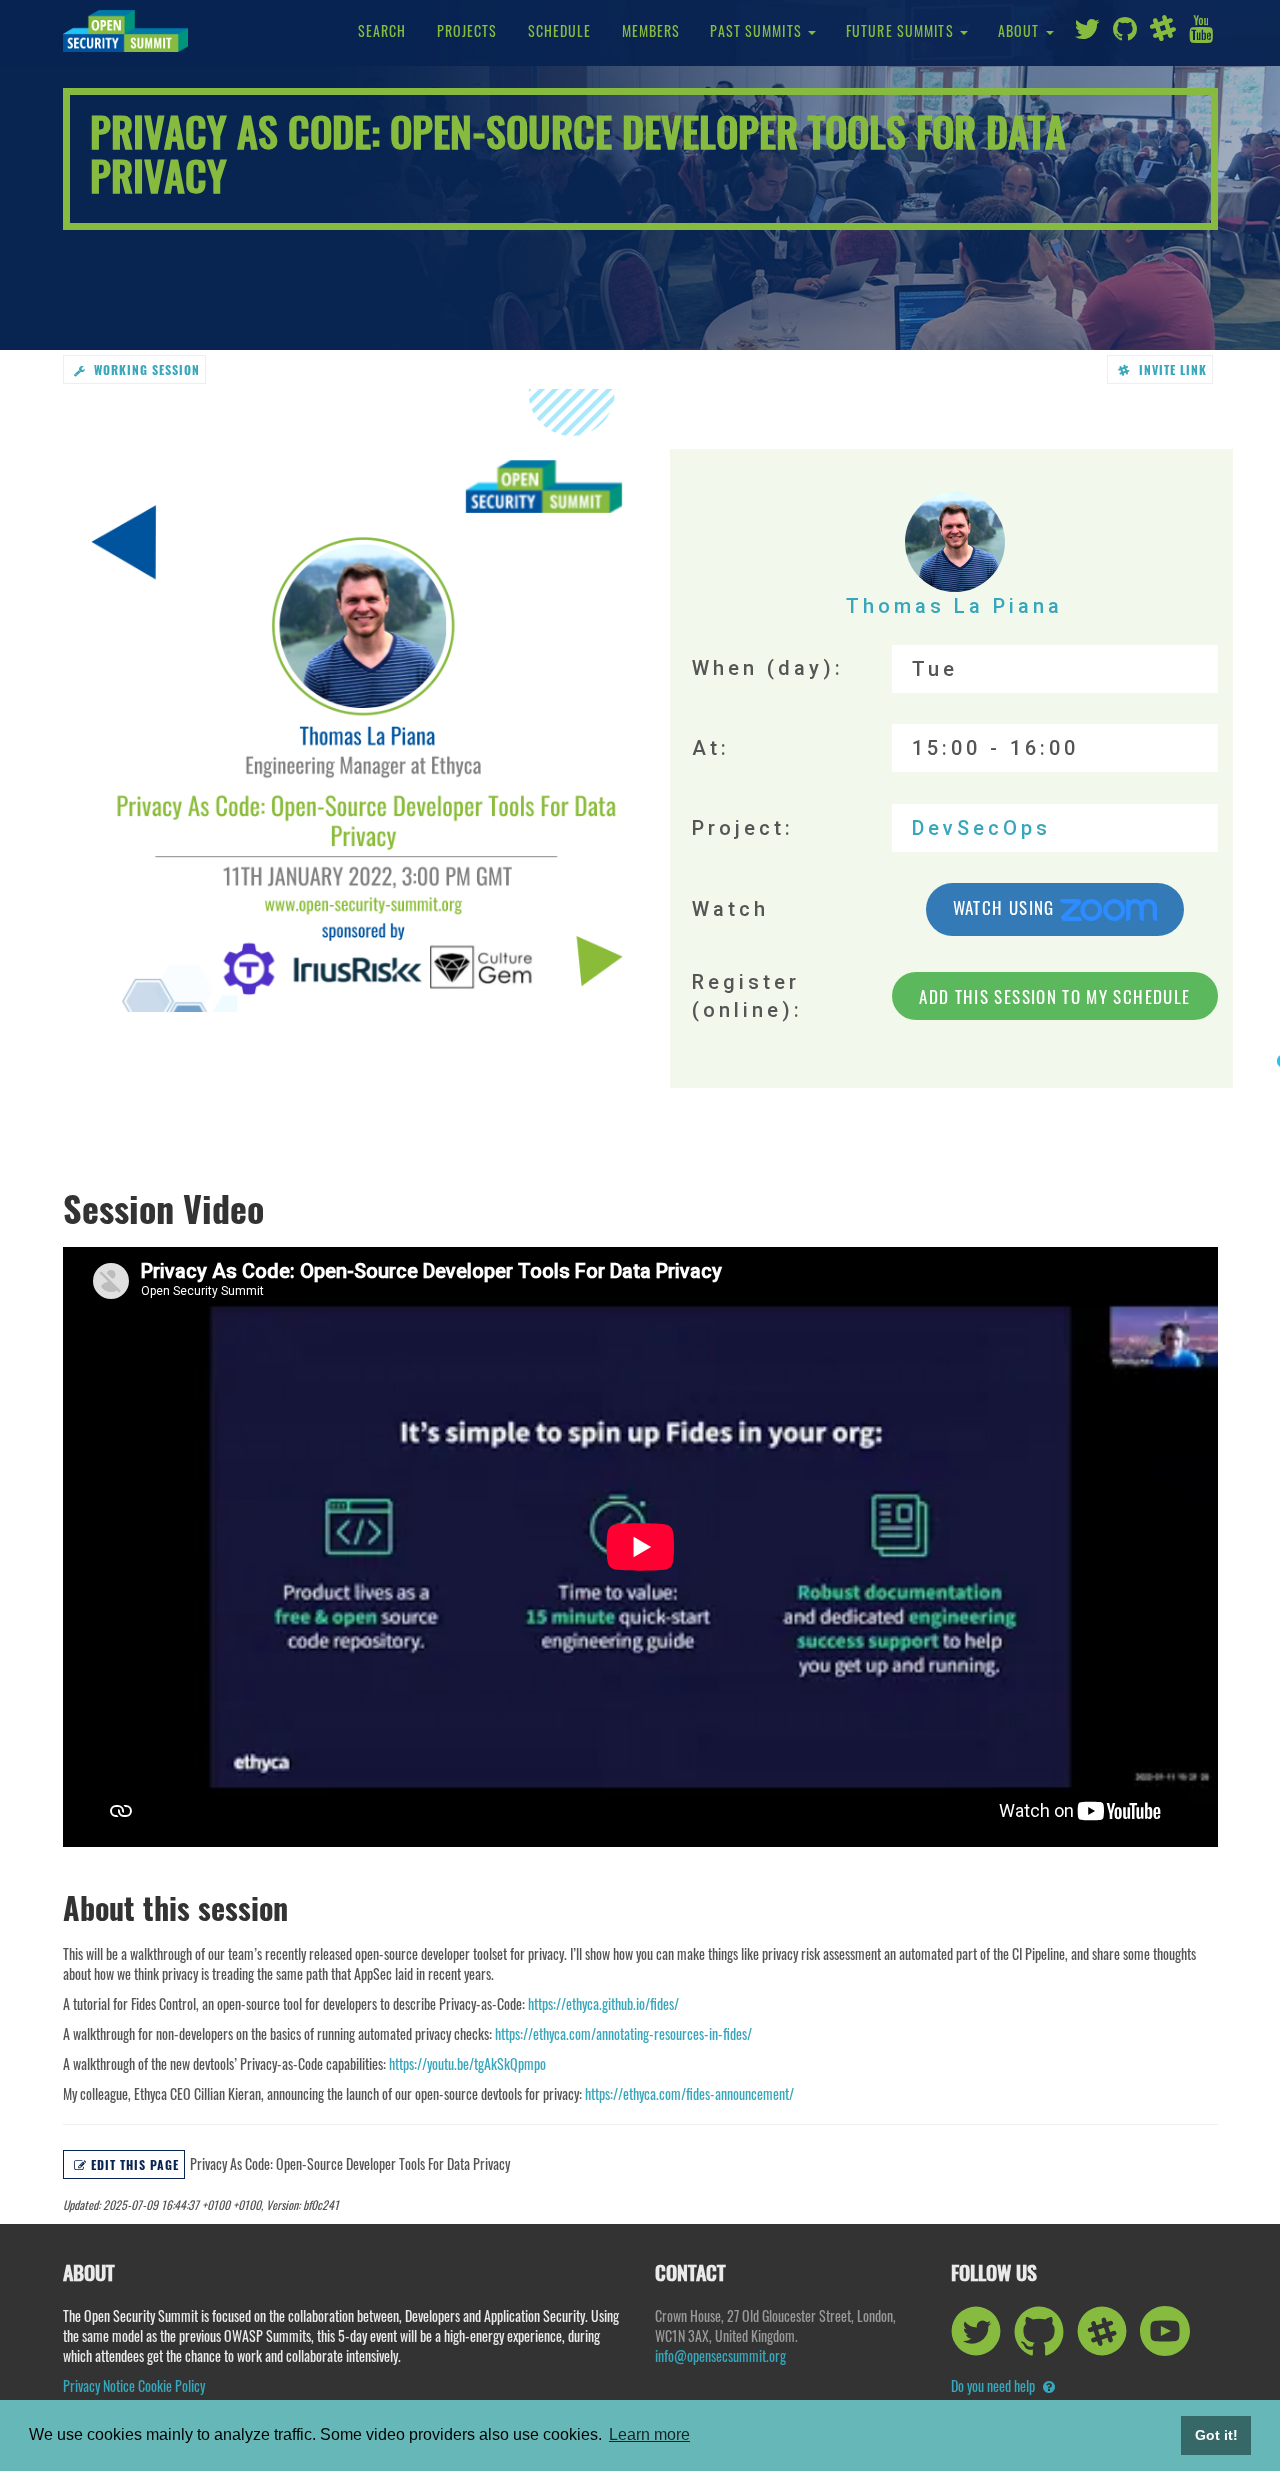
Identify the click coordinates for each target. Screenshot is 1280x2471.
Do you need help (994, 2385)
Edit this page (134, 2164)
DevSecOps (981, 828)
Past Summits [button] (758, 30)
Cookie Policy (171, 2385)
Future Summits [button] (902, 30)
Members (651, 30)
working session (144, 369)
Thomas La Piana (954, 606)
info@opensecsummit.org (720, 2355)
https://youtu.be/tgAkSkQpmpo (467, 2063)
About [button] (1021, 30)
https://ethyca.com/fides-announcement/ (689, 2093)
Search (382, 30)
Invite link (1171, 369)
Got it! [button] (1216, 2435)
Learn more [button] (649, 2434)
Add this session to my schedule (1054, 996)
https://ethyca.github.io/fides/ (603, 2003)
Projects (467, 30)
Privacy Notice (99, 2385)
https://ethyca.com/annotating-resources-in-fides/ (623, 2033)
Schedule (560, 30)
